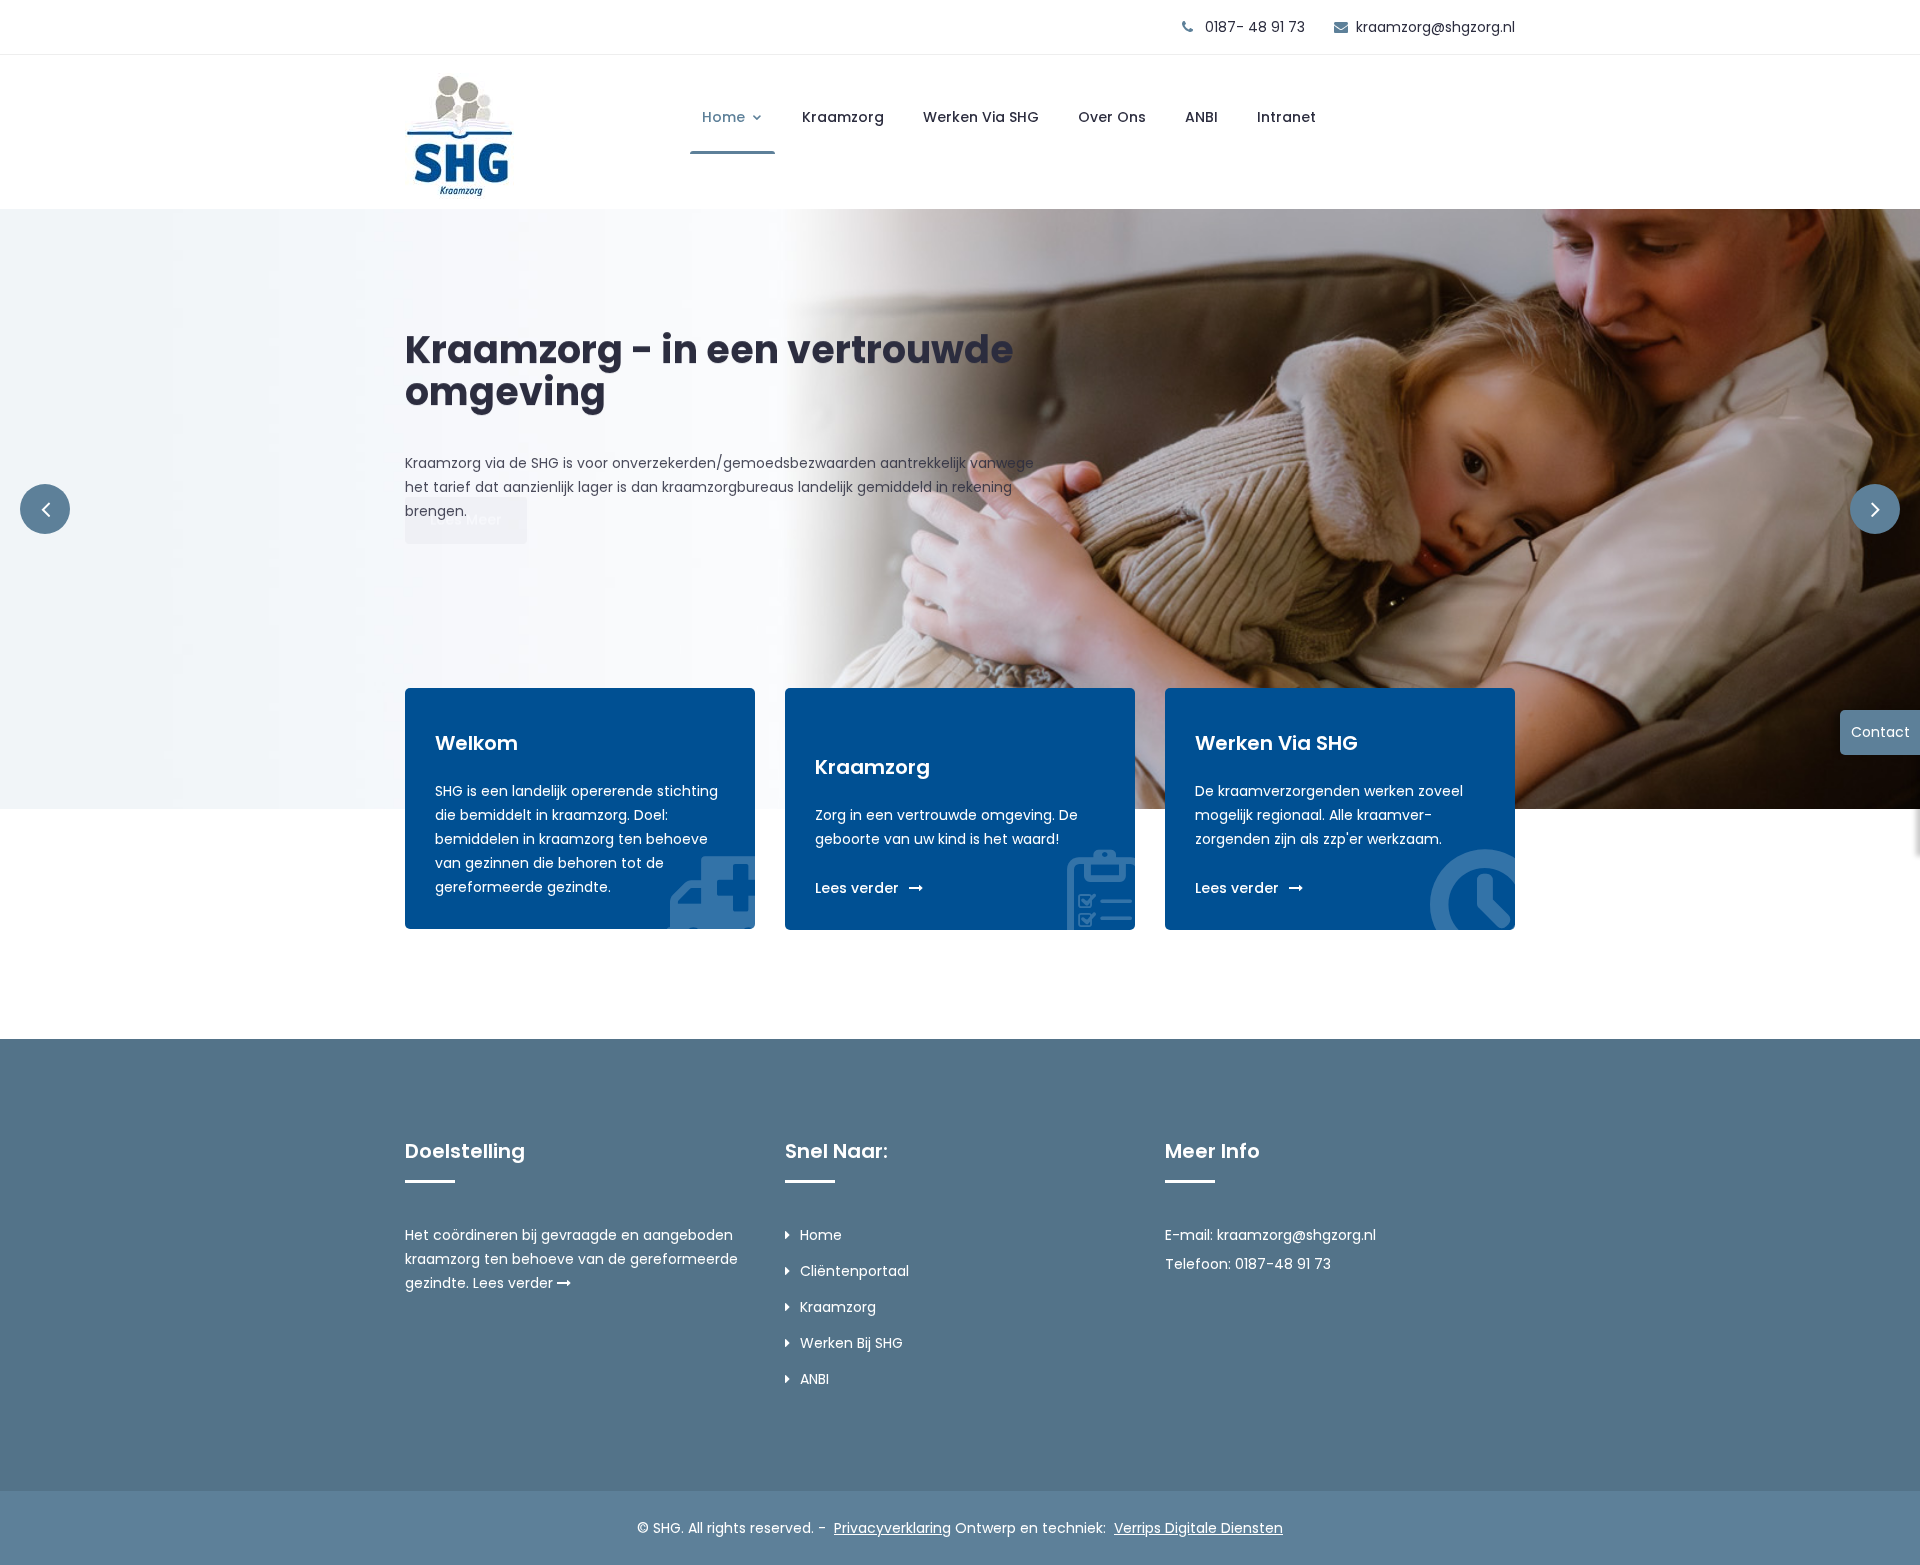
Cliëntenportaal (854, 1271)
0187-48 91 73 (1283, 1264)
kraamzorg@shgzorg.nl (1435, 27)
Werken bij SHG (851, 1343)
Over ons (1112, 117)
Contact (1880, 732)
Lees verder (857, 888)
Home (725, 117)
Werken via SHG (981, 117)
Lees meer (466, 565)
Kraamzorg (843, 117)
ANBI (1201, 117)
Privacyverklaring (892, 1528)
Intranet (1286, 117)
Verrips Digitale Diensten (1198, 1528)
